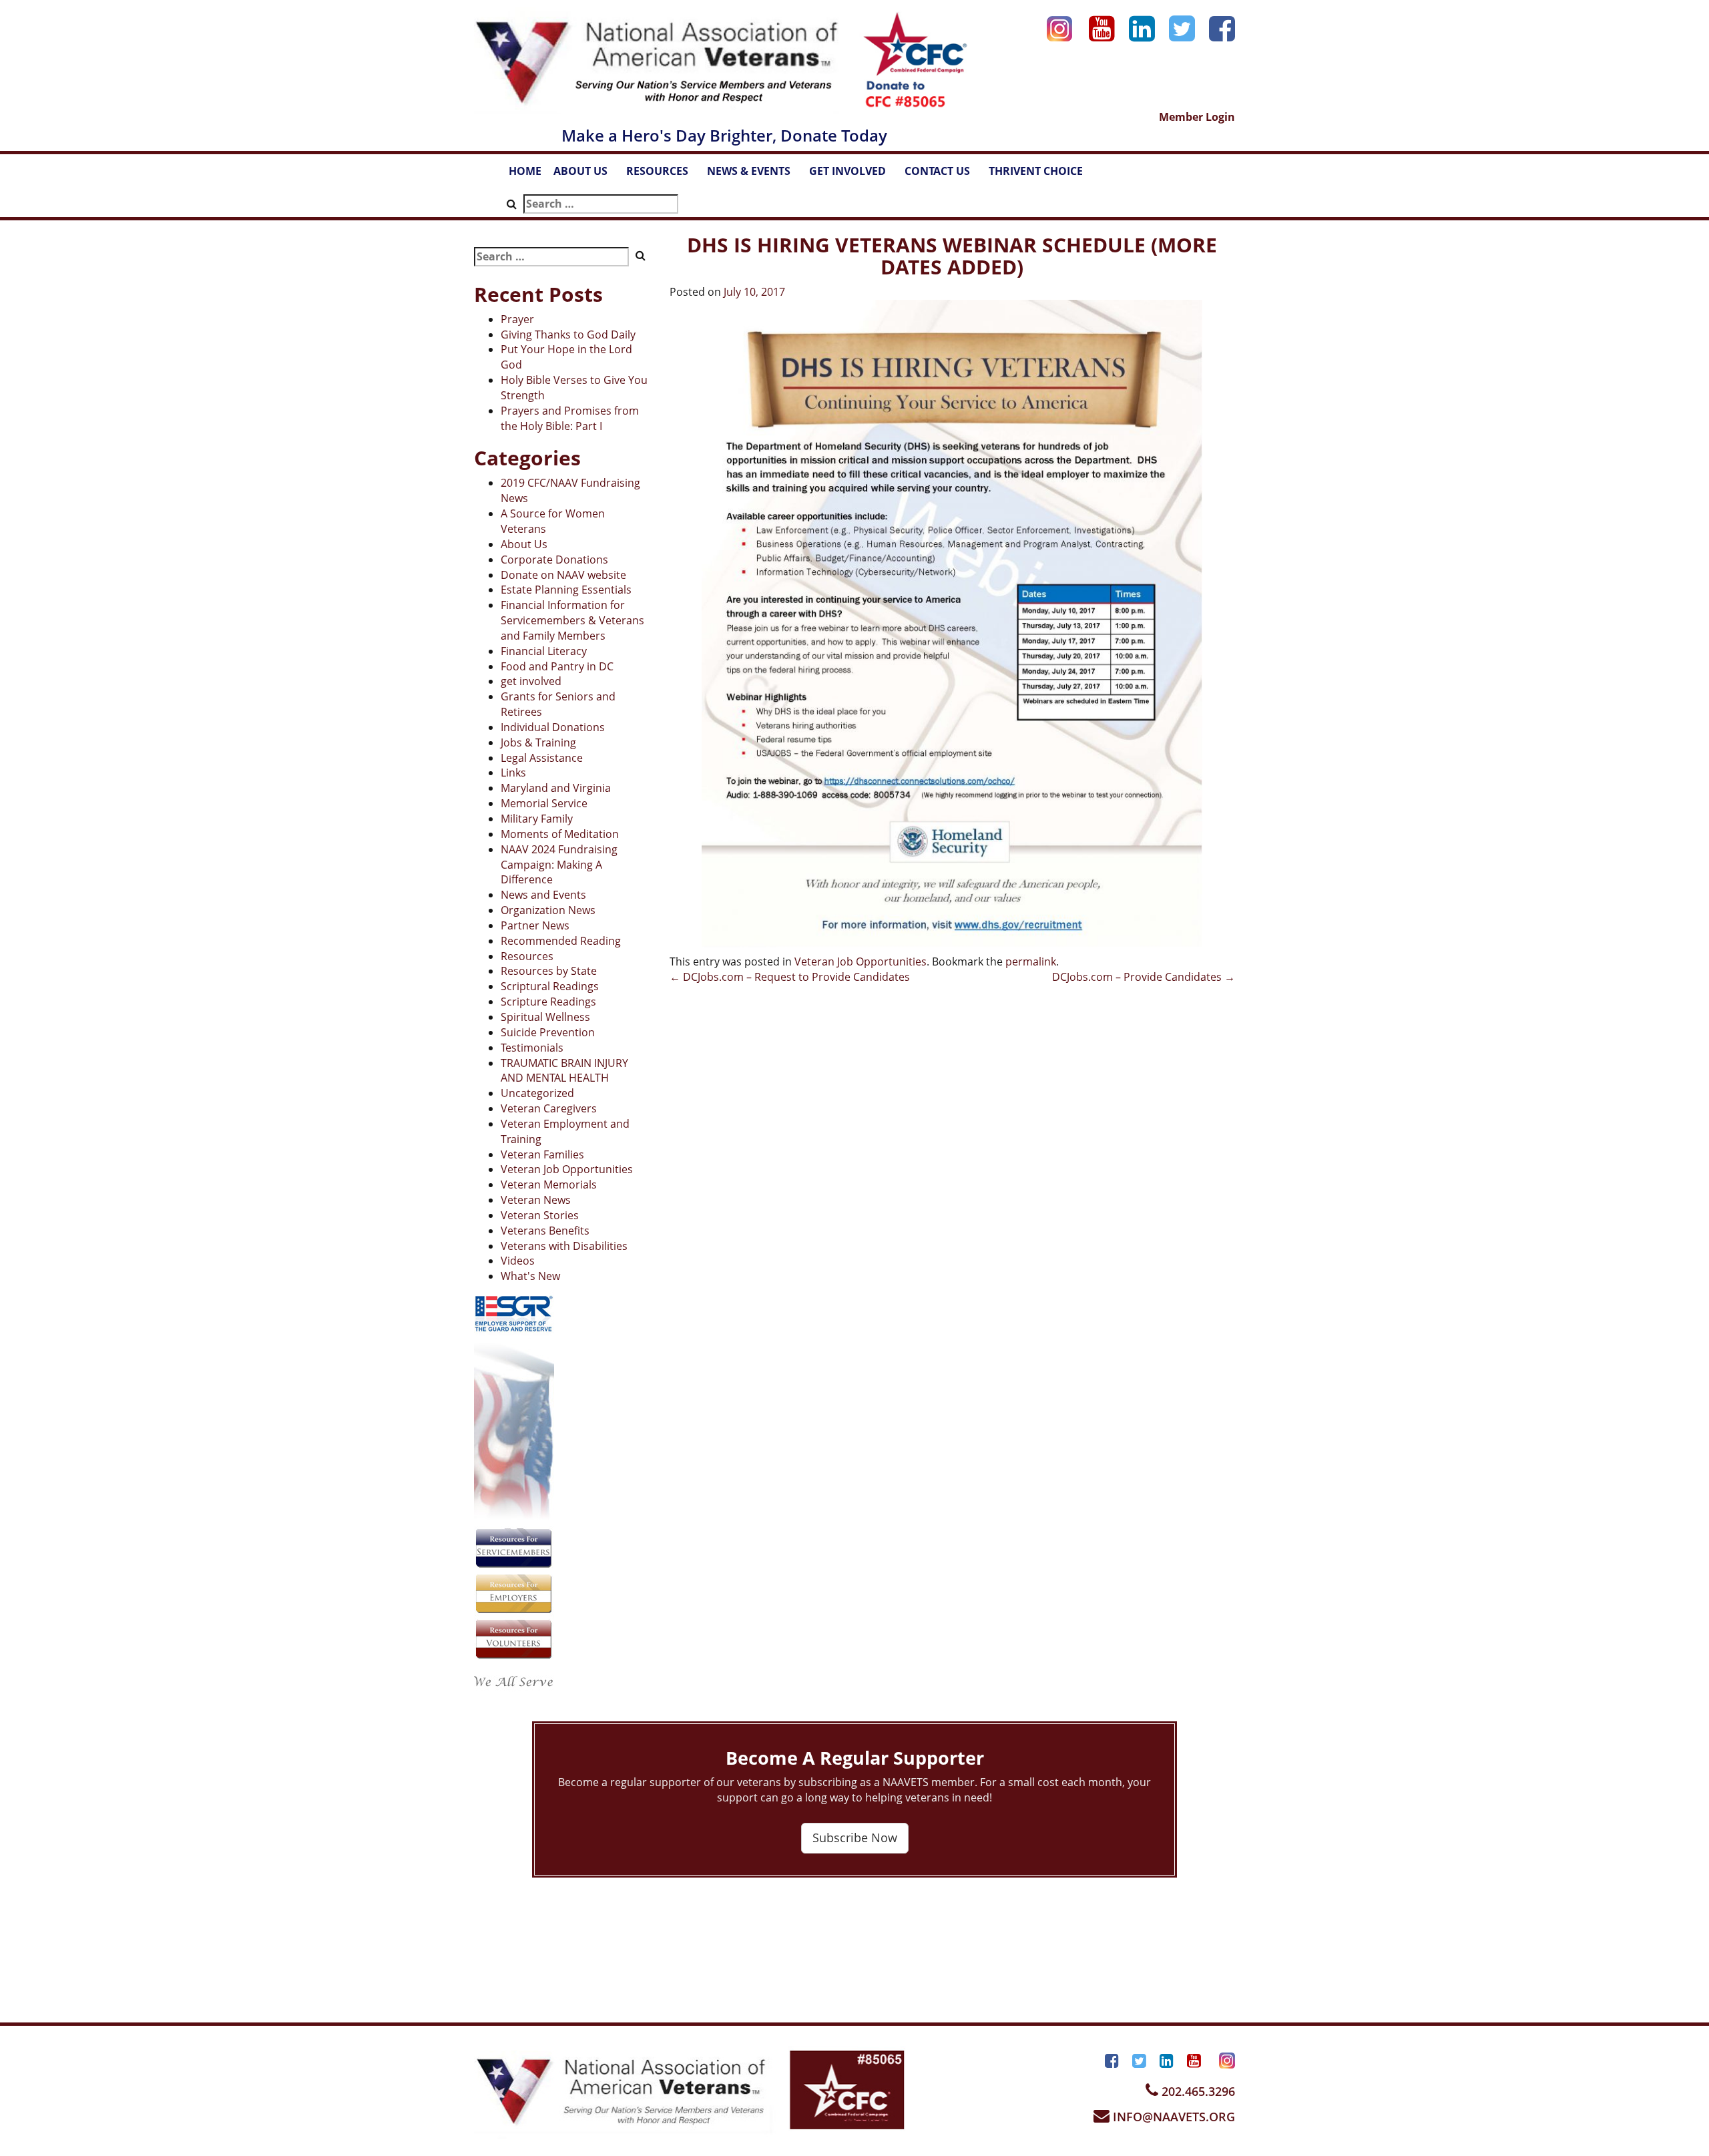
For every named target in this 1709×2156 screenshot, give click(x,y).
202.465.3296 (1197, 2091)
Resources (527, 956)
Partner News (535, 925)
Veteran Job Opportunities (567, 1169)
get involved (531, 681)
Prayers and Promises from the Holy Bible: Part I (570, 418)
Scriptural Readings (550, 986)
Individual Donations (553, 727)
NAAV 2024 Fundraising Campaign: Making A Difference (559, 865)
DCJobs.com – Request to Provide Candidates (790, 977)
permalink (1031, 961)
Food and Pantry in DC (557, 666)
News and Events (543, 895)
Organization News (548, 910)
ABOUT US (587, 175)
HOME (525, 171)
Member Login (1197, 117)
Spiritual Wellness (545, 1017)
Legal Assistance (542, 758)
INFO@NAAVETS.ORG (1172, 2117)
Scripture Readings (548, 1002)
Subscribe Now (855, 1838)
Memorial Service (544, 803)
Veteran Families (542, 1154)
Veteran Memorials (549, 1184)
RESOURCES (664, 175)
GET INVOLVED (854, 175)
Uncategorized (537, 1093)
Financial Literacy (544, 651)
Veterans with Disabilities (564, 1246)
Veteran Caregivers (549, 1108)
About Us (524, 544)
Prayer (517, 319)
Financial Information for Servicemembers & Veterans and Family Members (572, 620)
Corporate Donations (554, 560)
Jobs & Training (538, 742)
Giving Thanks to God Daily (568, 335)
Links (513, 773)
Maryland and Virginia (556, 788)
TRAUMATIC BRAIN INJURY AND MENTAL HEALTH (564, 1071)
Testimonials (532, 1048)
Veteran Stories (540, 1215)
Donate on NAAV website (563, 575)
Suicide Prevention (548, 1032)
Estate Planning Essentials (566, 590)
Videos (518, 1261)
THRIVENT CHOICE (1036, 171)
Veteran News (536, 1200)
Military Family (537, 819)
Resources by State (549, 971)
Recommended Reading (561, 941)
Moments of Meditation (560, 834)
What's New (530, 1276)
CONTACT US (944, 175)
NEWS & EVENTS (755, 175)
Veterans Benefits (545, 1231)
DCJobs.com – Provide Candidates (1144, 977)
